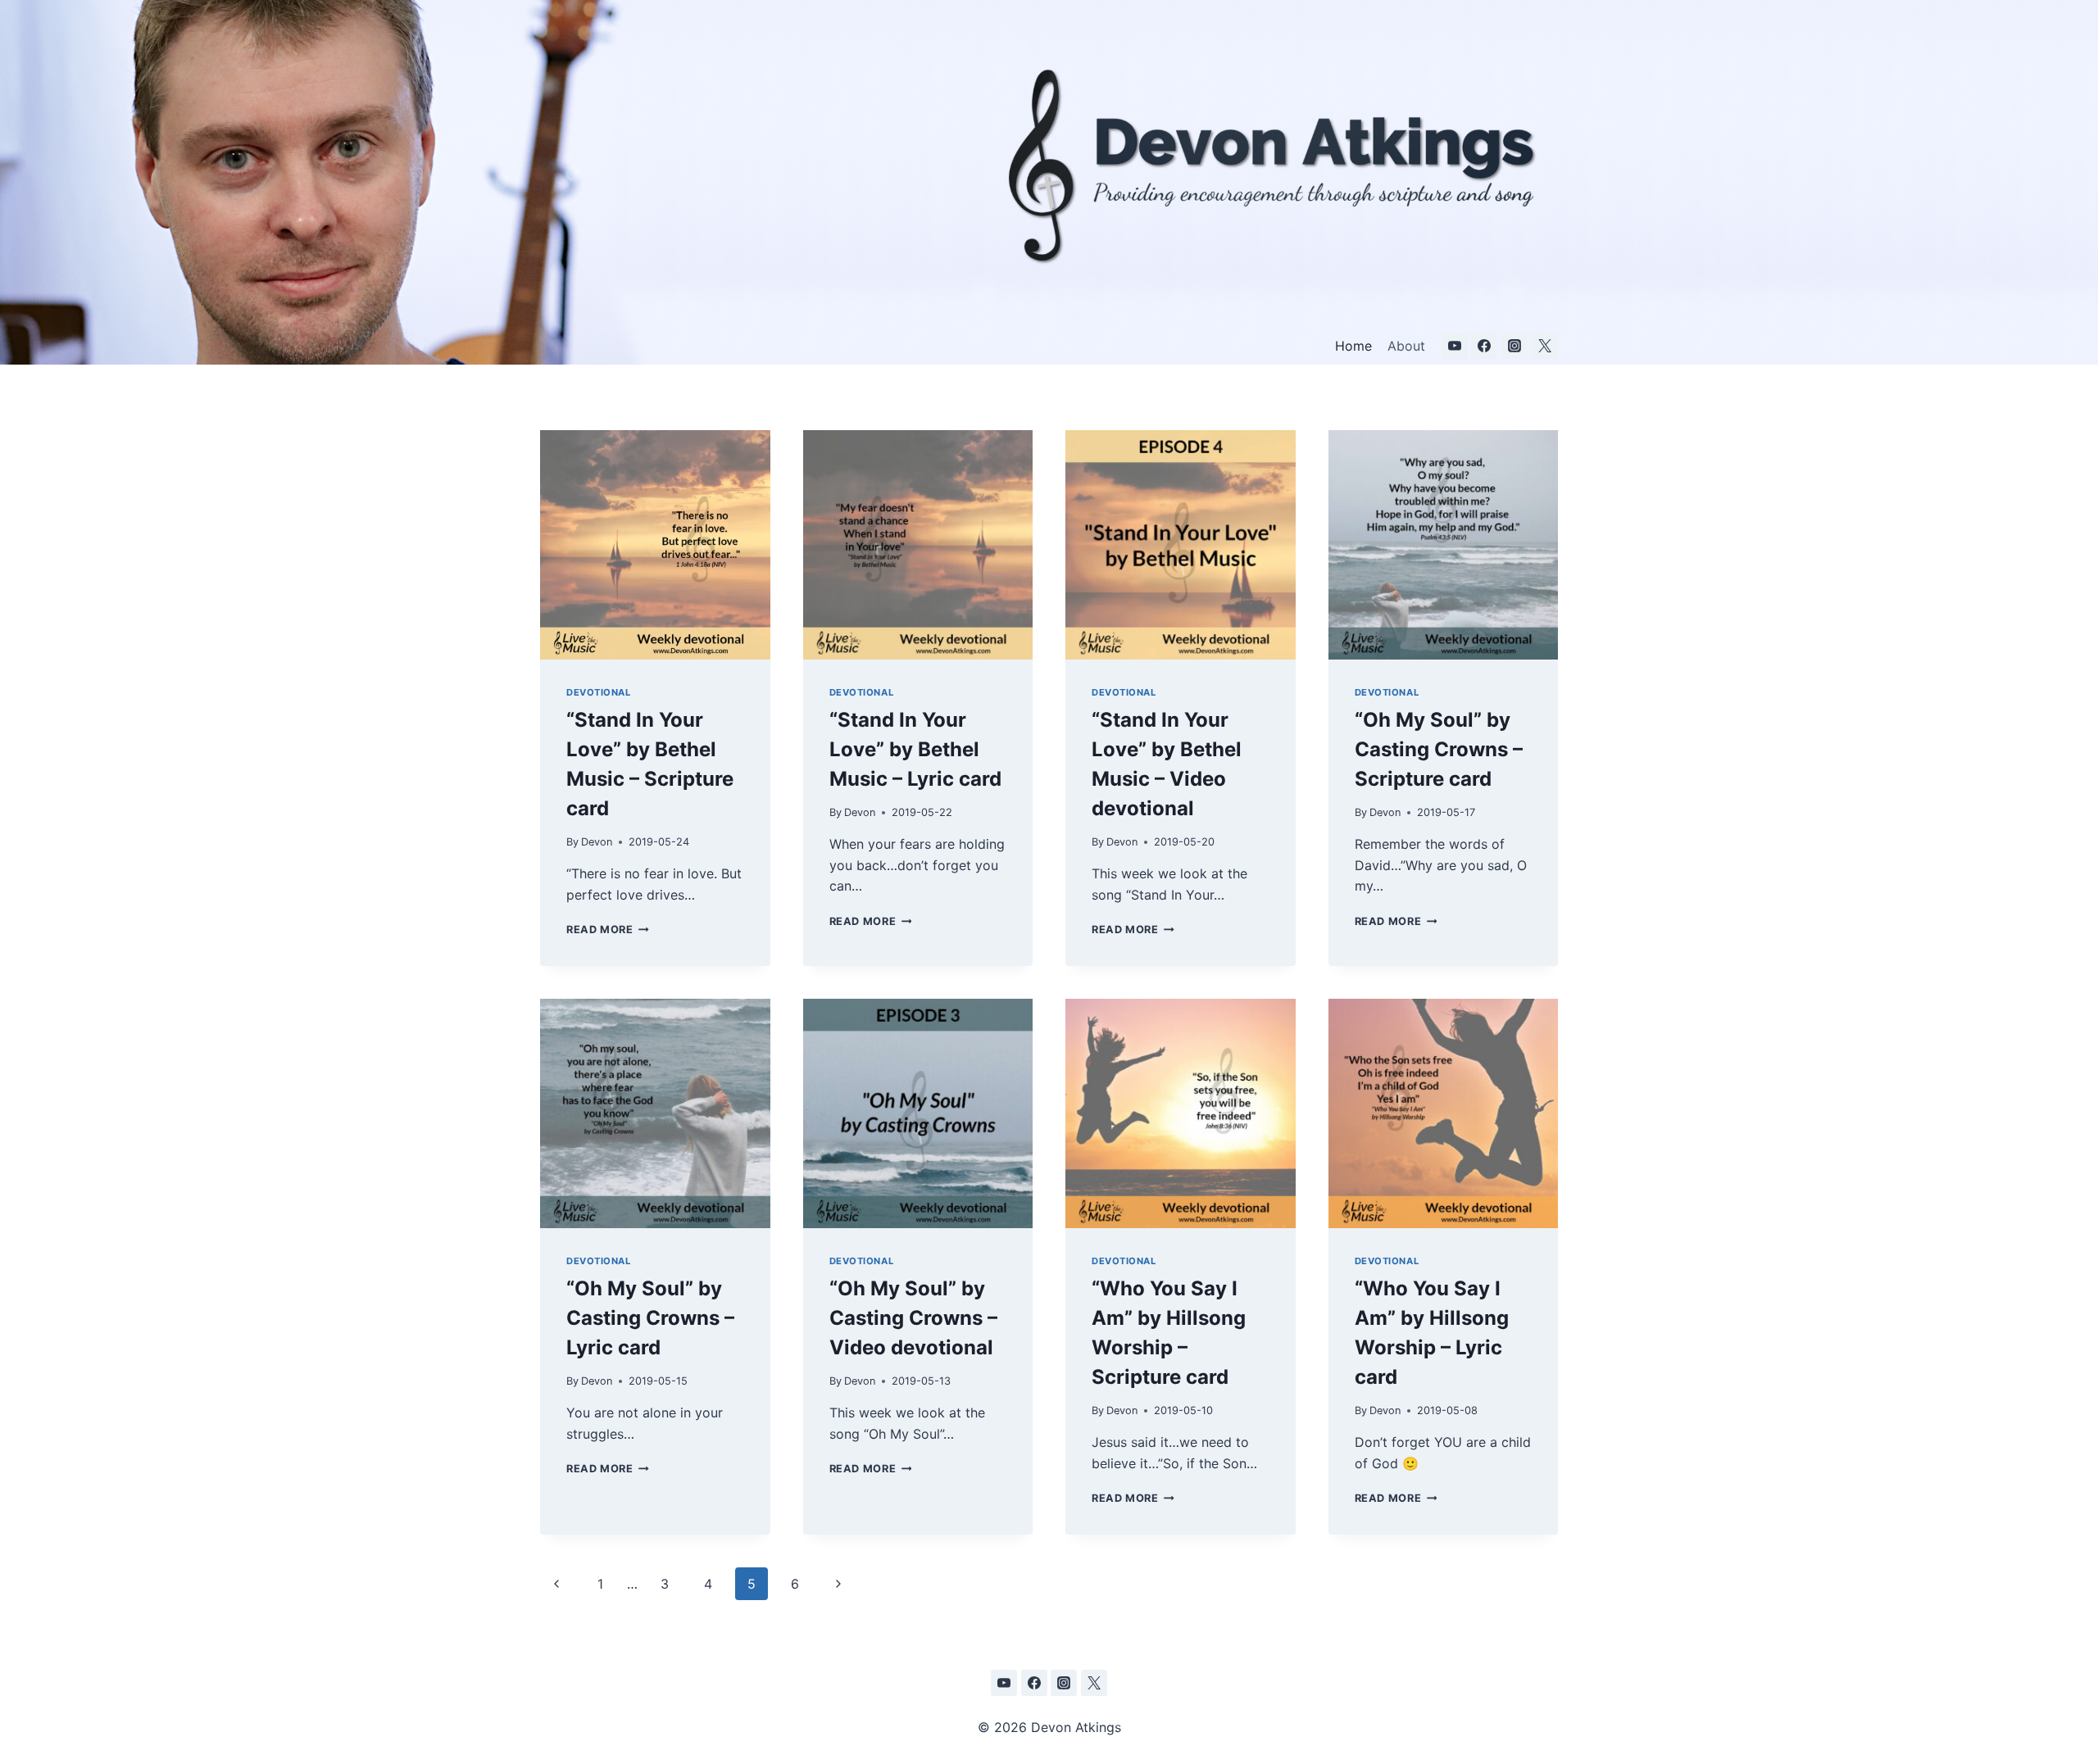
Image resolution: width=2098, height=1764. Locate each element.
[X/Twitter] (1545, 346)
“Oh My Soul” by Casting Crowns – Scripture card (1439, 749)
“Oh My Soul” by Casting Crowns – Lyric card (650, 1318)
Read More (608, 930)
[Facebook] (1484, 346)
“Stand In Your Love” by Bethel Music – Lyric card (915, 749)
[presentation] (655, 545)
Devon (597, 842)
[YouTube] (1455, 346)
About (1406, 346)
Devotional (599, 692)
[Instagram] (1514, 346)
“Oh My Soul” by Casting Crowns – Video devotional (913, 1318)
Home (1353, 346)
